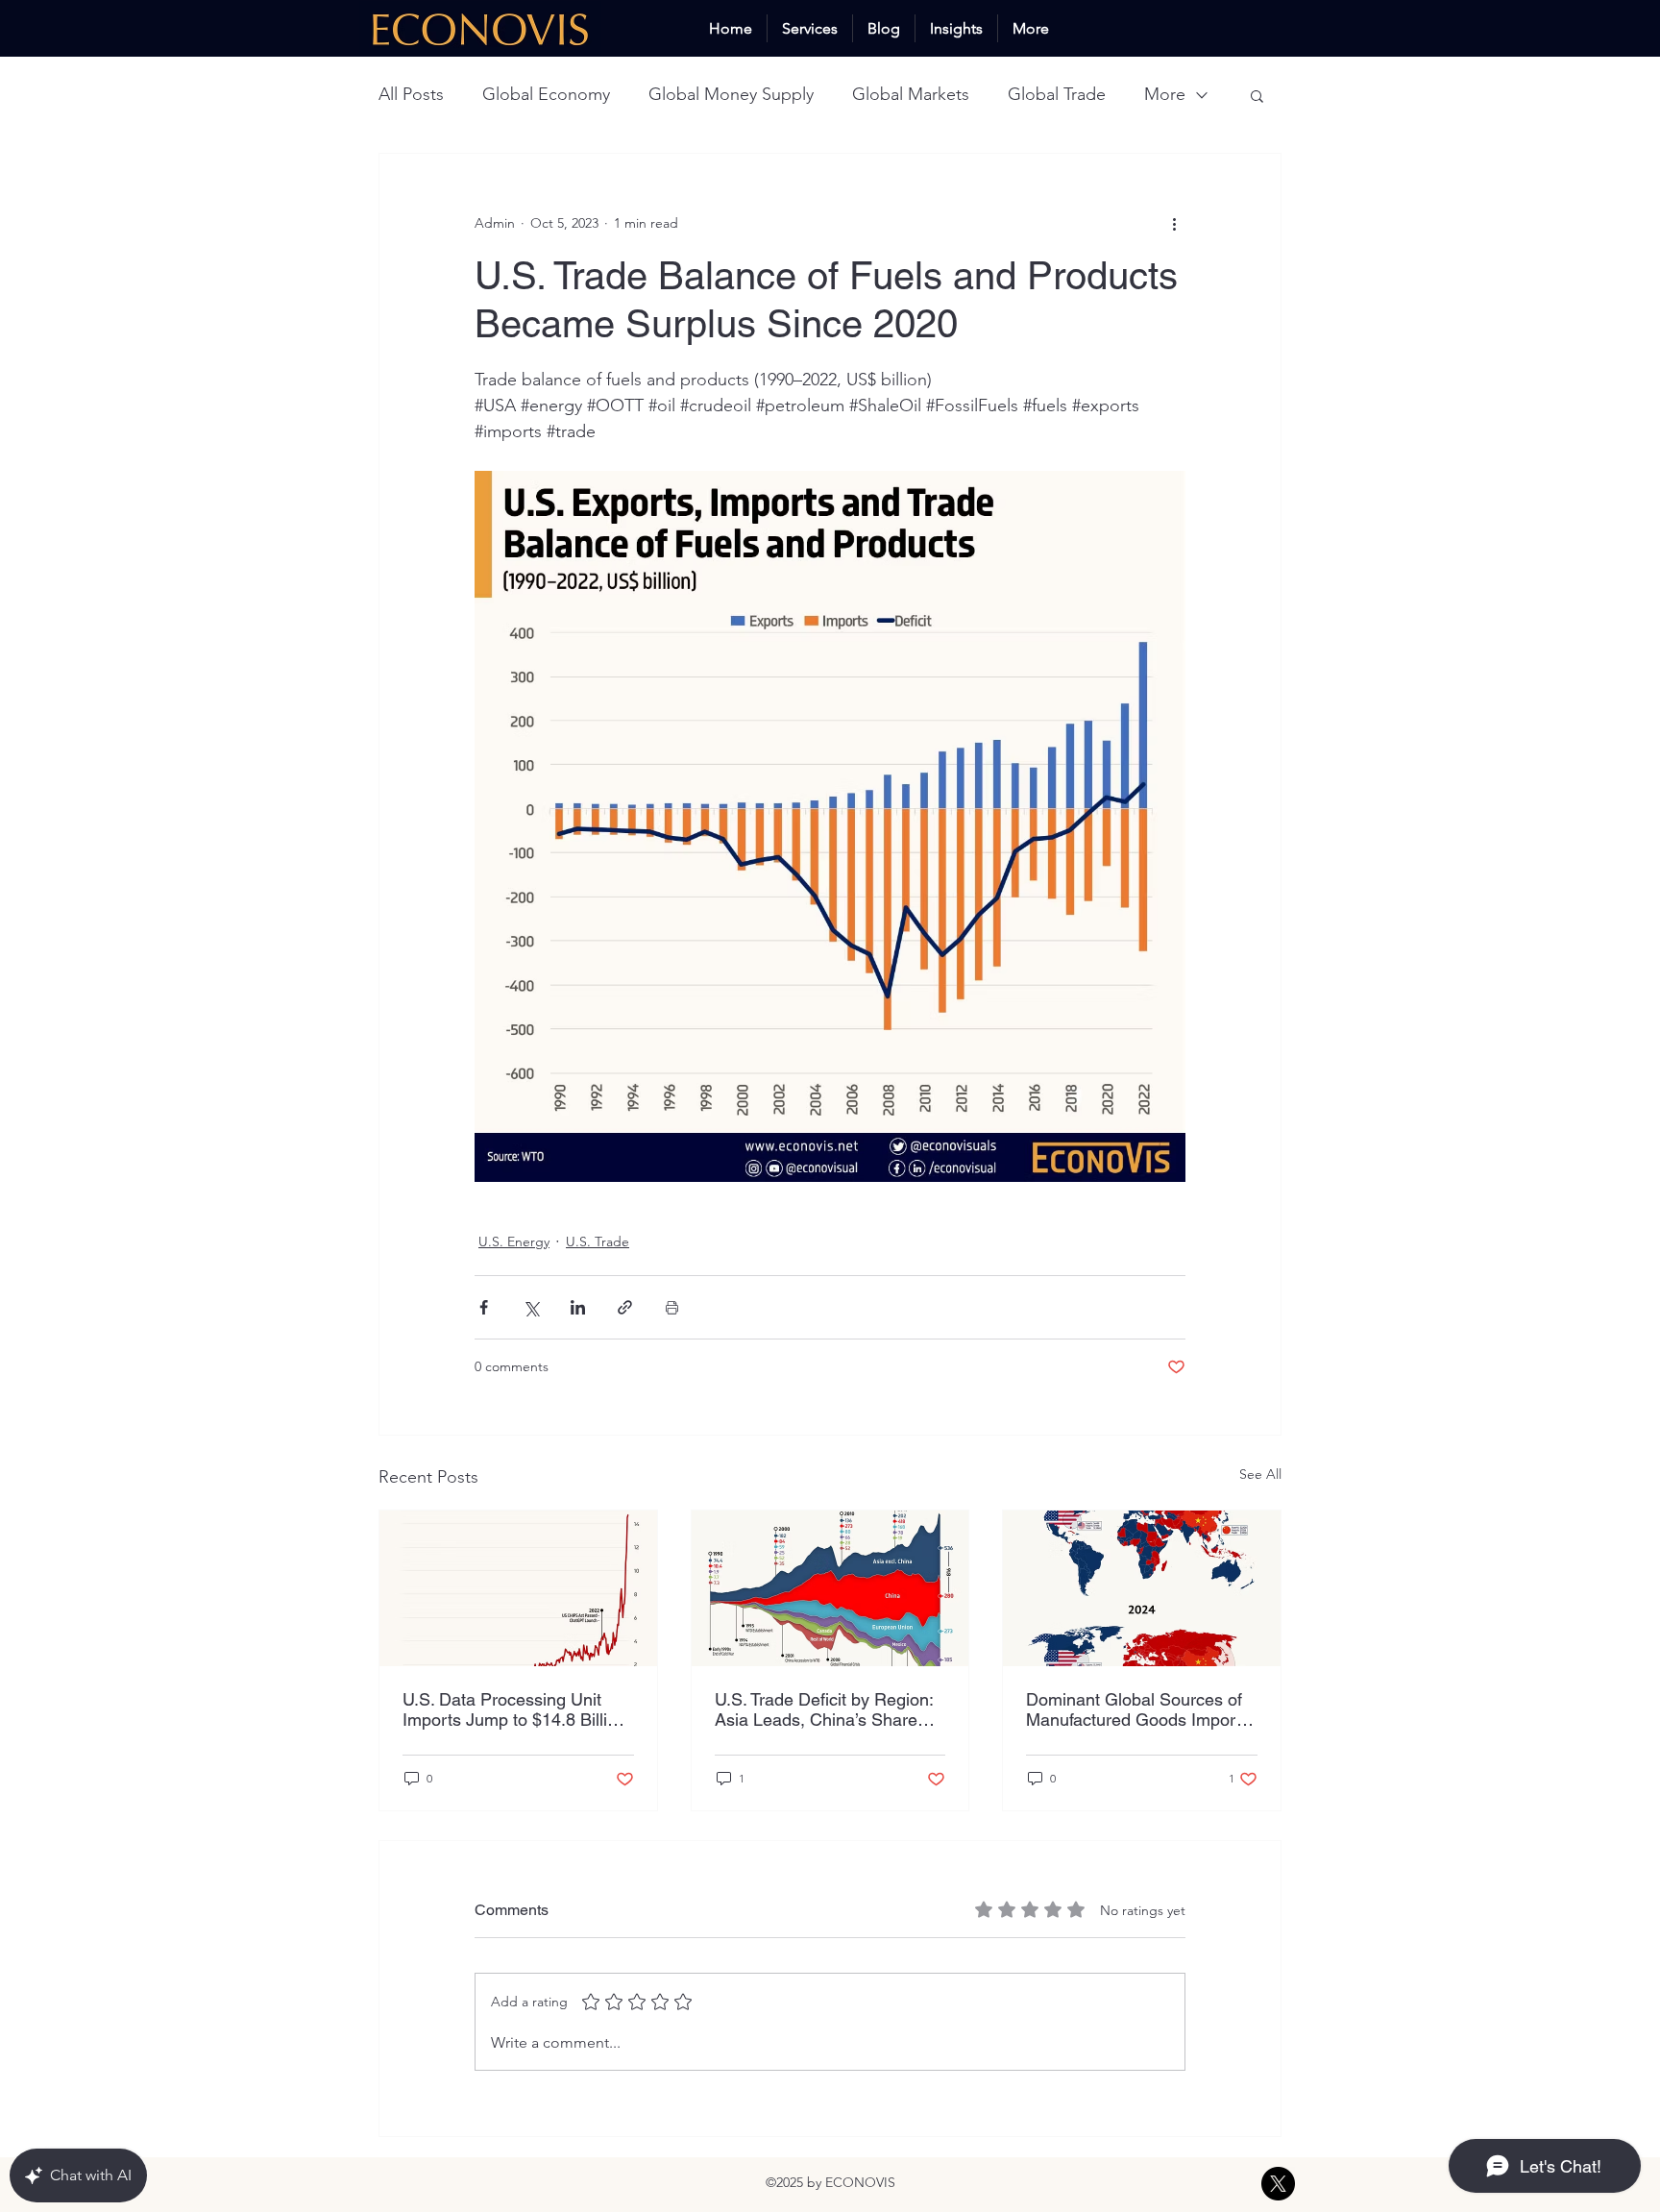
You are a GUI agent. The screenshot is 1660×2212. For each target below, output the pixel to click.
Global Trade (1057, 94)
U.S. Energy (514, 1241)
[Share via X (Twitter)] (531, 1307)
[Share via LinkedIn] (578, 1307)
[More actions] (1174, 223)
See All (1260, 1474)
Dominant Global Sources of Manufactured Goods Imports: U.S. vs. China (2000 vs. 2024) (1140, 1709)
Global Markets (911, 94)
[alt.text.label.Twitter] (1278, 2184)
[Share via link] (625, 1307)
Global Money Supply (731, 94)
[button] (1257, 95)
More (1165, 94)
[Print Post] (672, 1307)
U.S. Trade (598, 1241)
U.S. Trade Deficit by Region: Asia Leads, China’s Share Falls (824, 1709)
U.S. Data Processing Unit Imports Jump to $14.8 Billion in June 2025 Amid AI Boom (514, 1709)
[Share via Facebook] (484, 1307)
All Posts (411, 94)
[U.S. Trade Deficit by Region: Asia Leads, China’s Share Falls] (830, 1588)
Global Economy (546, 94)
